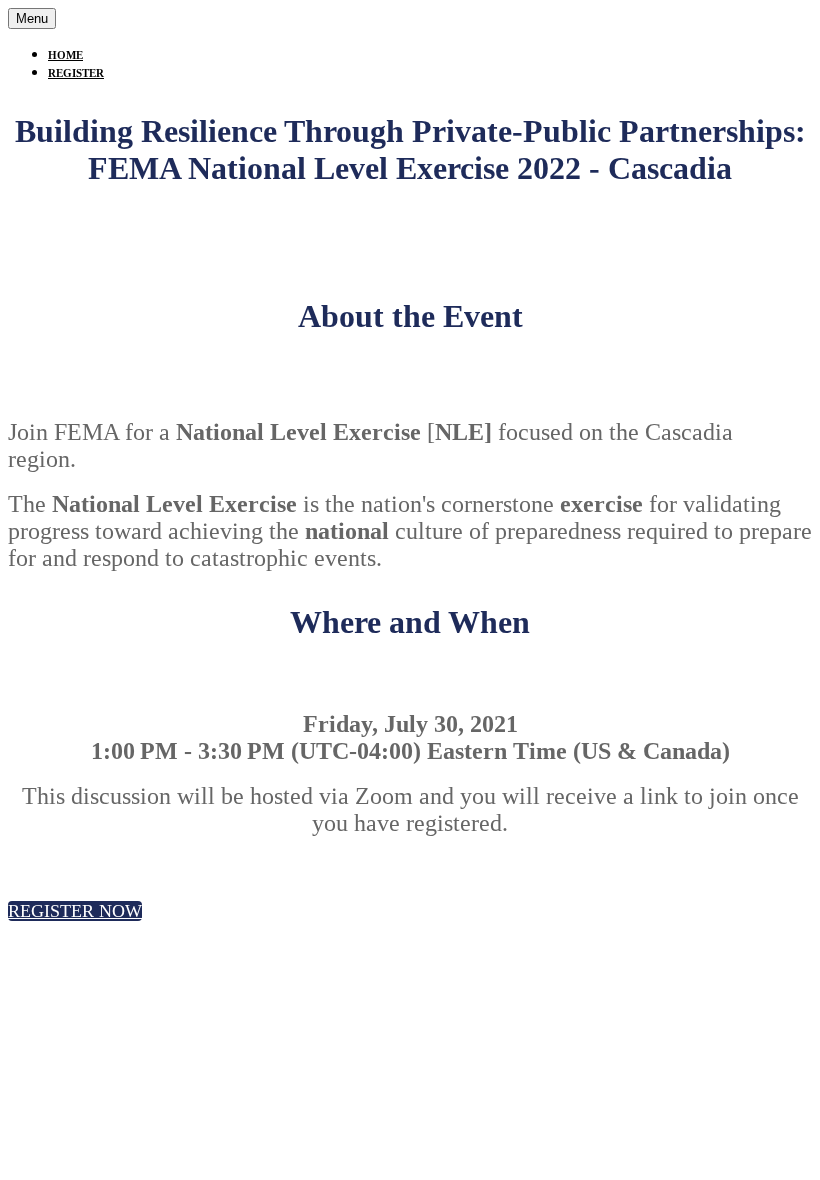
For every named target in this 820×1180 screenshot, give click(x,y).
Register (76, 73)
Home (65, 55)
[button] (75, 911)
